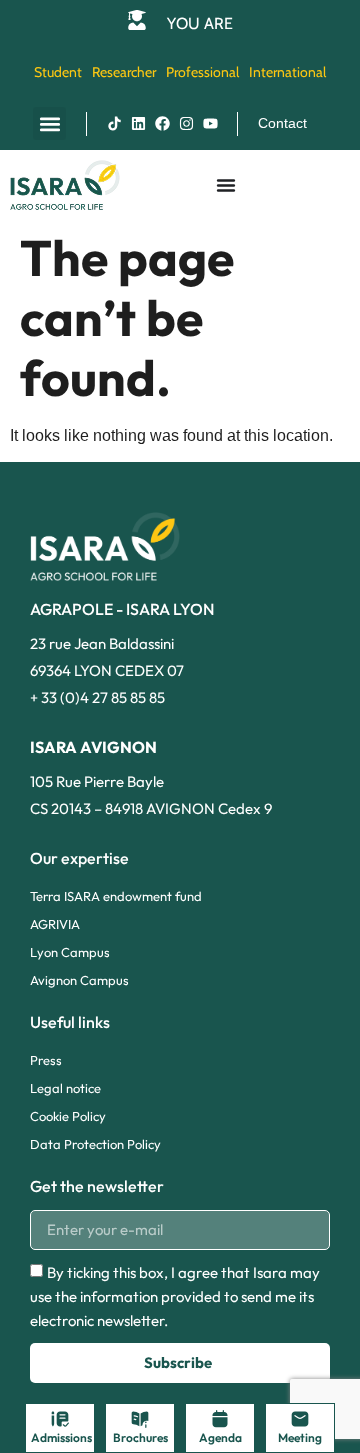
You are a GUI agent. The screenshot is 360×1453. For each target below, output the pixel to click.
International (287, 72)
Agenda (220, 1437)
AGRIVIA (55, 924)
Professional (202, 72)
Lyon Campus (70, 952)
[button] (49, 123)
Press (46, 1060)
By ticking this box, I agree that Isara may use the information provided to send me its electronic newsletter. (175, 1296)
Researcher (124, 72)
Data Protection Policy (95, 1144)
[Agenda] (220, 1419)
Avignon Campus (79, 980)
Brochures (140, 1437)
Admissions (61, 1437)
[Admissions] (60, 1419)
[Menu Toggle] (226, 185)
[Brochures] (140, 1419)
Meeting (300, 1437)
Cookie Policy (68, 1116)
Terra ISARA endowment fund (116, 896)
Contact (282, 123)
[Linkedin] (138, 124)
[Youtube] (210, 124)
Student (58, 72)
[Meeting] (300, 1419)
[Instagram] (186, 124)
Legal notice (65, 1088)
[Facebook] (162, 124)
